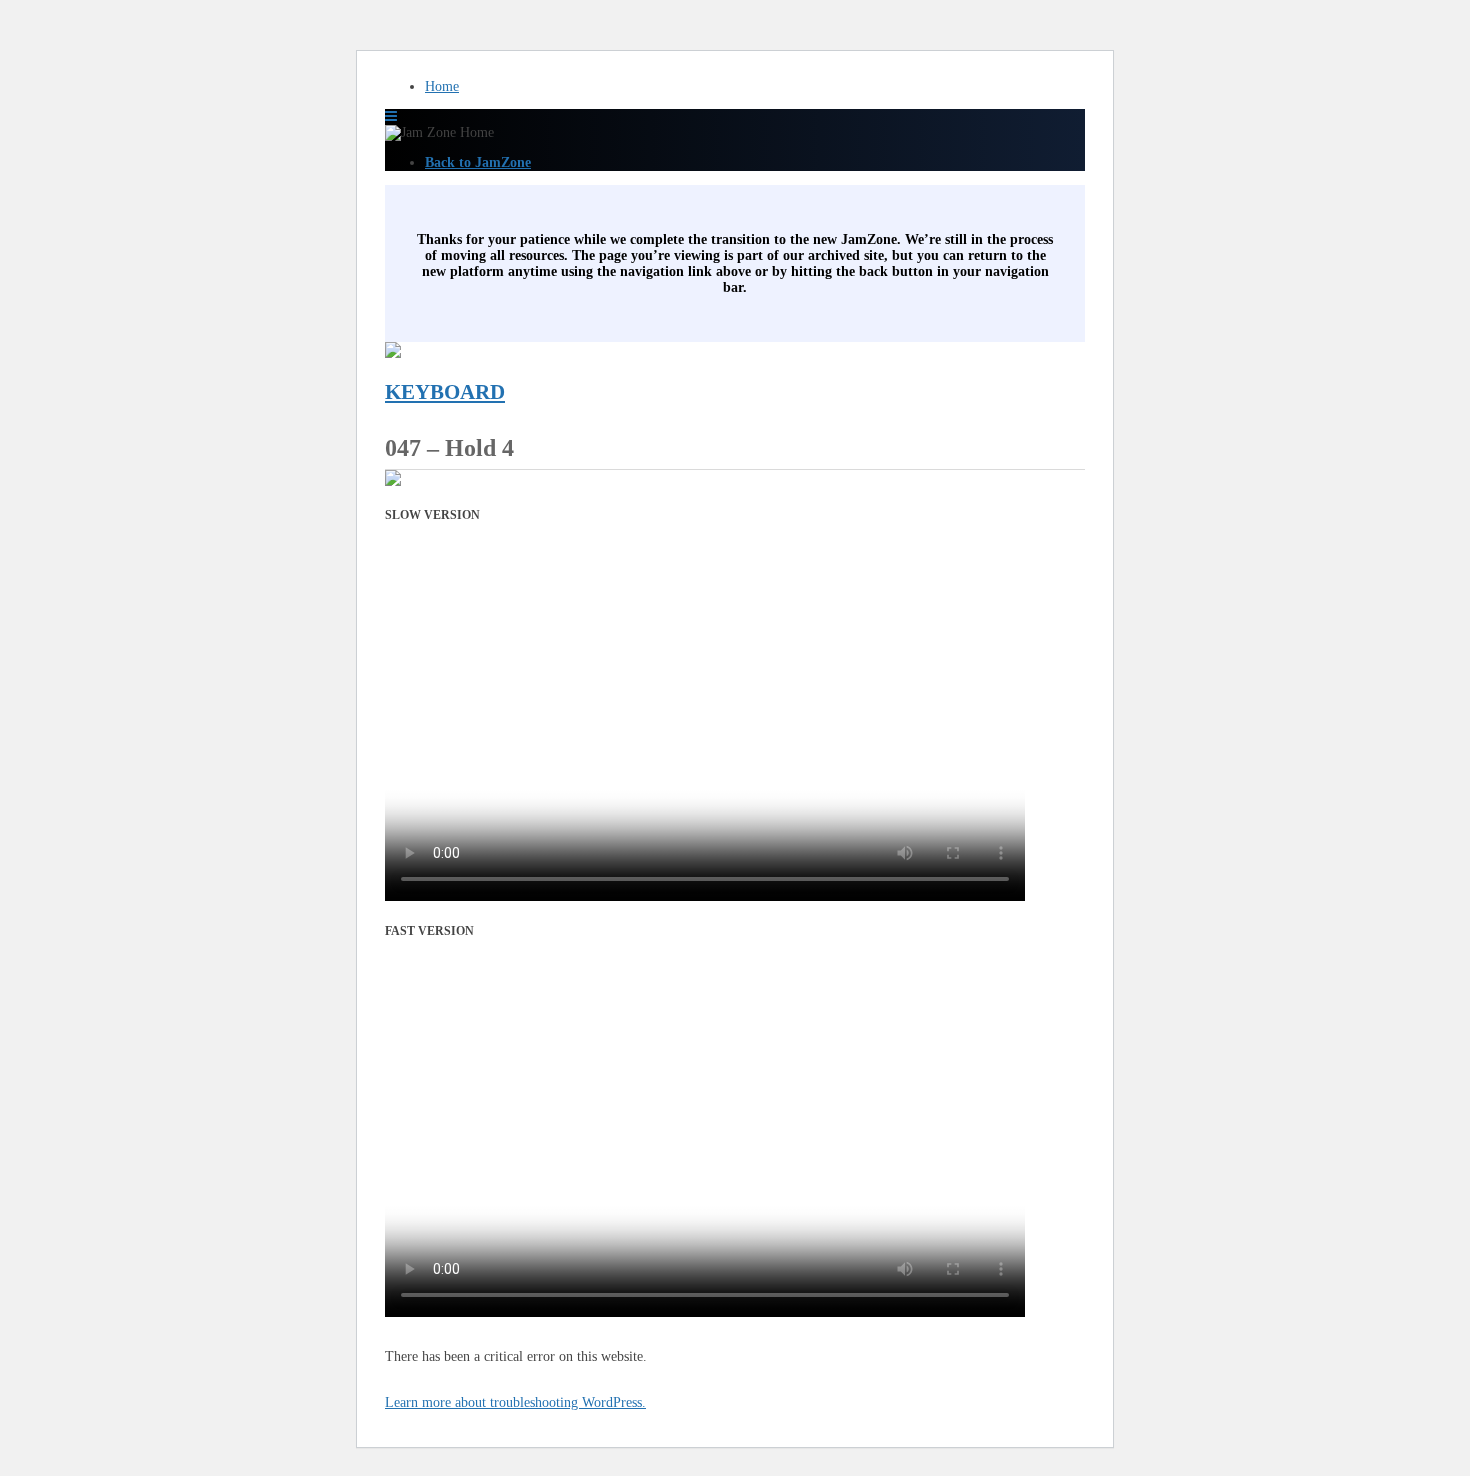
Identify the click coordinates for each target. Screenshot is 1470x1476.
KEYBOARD (445, 392)
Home (442, 86)
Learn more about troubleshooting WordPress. (515, 1402)
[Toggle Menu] (391, 116)
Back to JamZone (478, 162)
